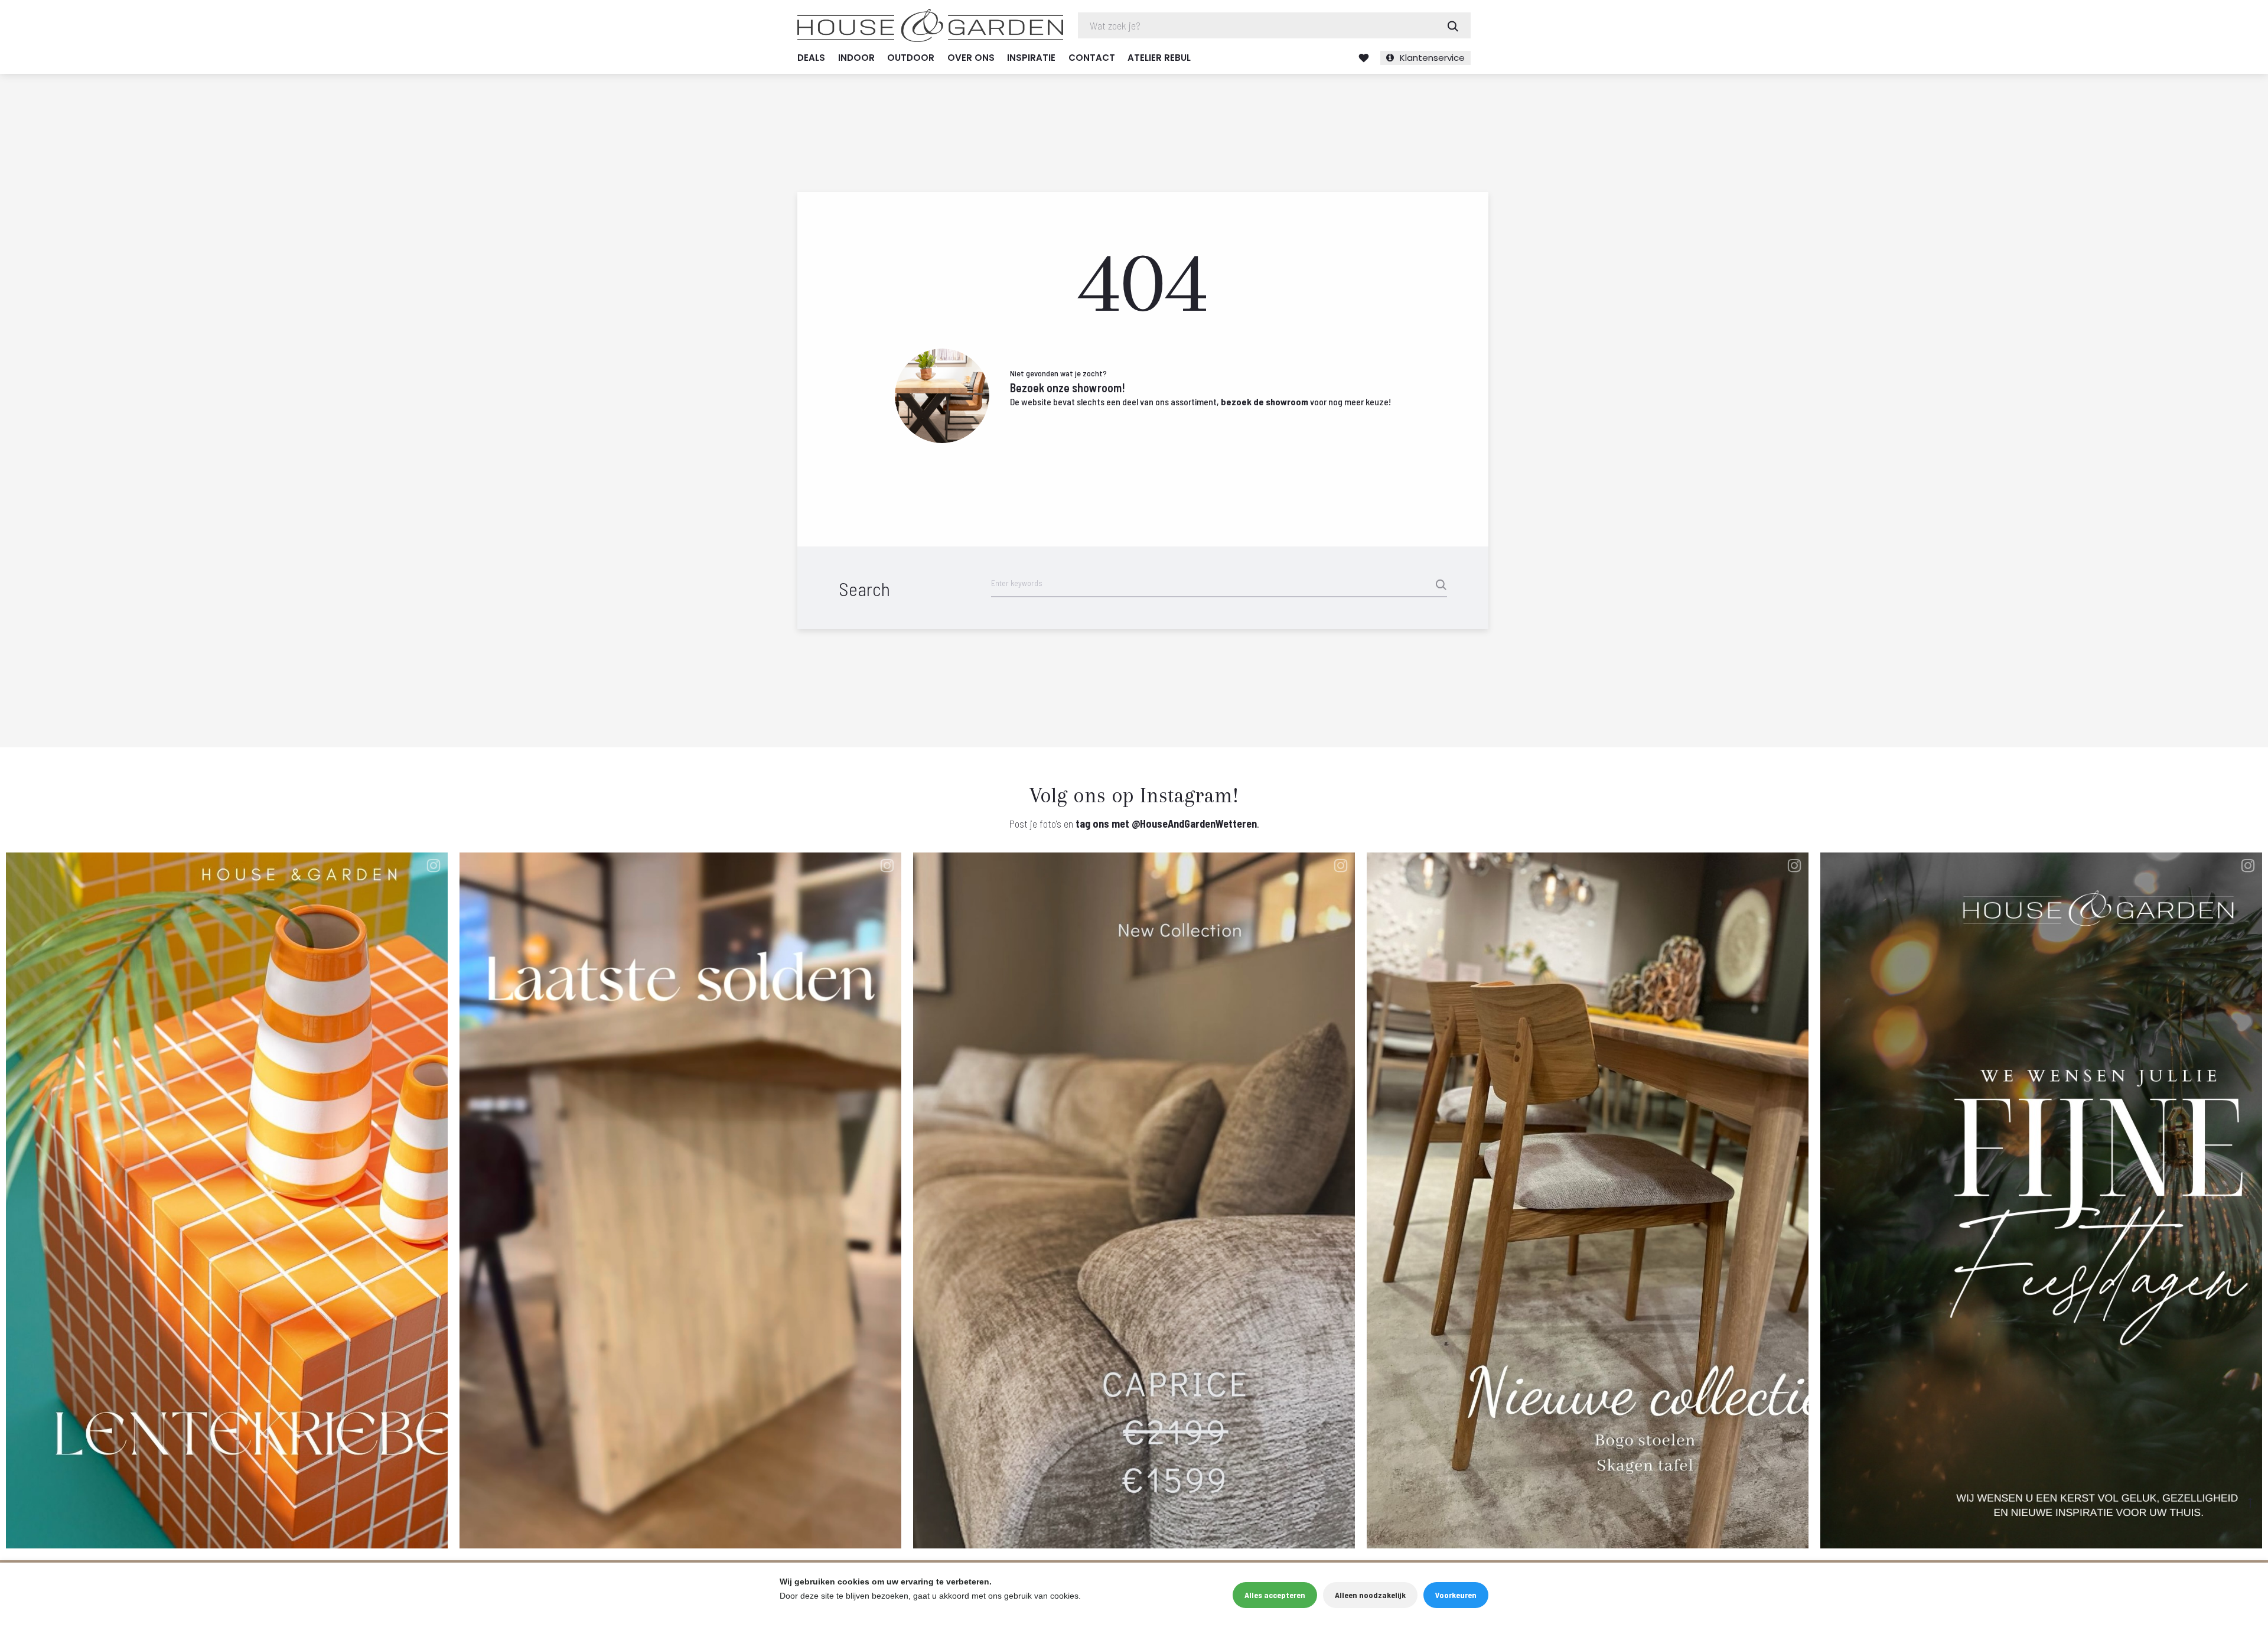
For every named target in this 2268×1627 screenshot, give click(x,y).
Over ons (971, 58)
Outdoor (911, 58)
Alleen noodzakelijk (1370, 1595)
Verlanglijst (1364, 58)
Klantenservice (1432, 58)
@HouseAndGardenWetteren (1194, 824)
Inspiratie (1031, 58)
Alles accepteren (1275, 1595)
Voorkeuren (1456, 1595)
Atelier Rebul (1159, 58)
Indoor (856, 58)
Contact (1092, 58)
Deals (811, 58)
